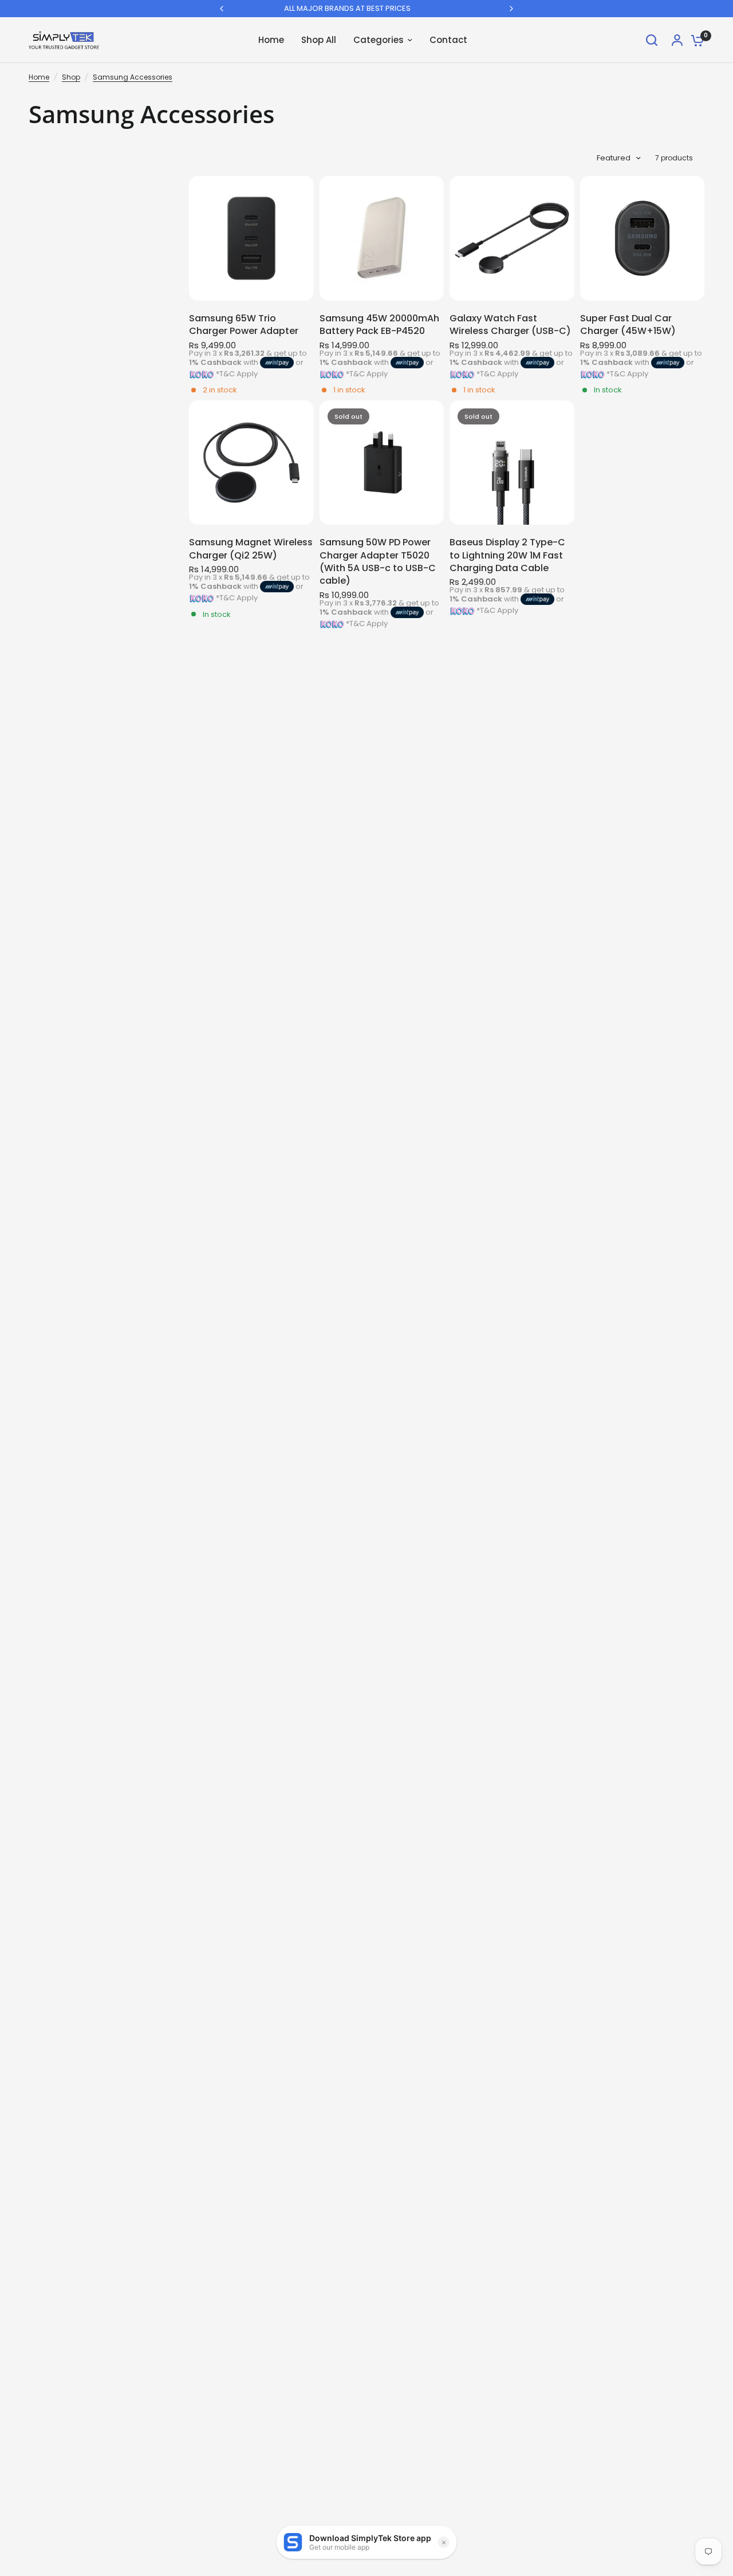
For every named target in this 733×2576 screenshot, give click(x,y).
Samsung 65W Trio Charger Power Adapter (244, 325)
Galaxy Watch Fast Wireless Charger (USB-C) (510, 325)
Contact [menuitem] (448, 40)
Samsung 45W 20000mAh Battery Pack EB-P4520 (379, 325)
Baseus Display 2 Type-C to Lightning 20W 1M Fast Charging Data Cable (507, 555)
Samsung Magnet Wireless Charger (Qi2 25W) (251, 549)
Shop (71, 77)
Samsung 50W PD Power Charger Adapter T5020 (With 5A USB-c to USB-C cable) (378, 562)
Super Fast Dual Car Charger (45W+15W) (628, 325)
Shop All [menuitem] (319, 40)
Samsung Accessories (133, 77)
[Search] (652, 40)
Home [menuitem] (271, 40)
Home (39, 77)
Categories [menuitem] (379, 40)
